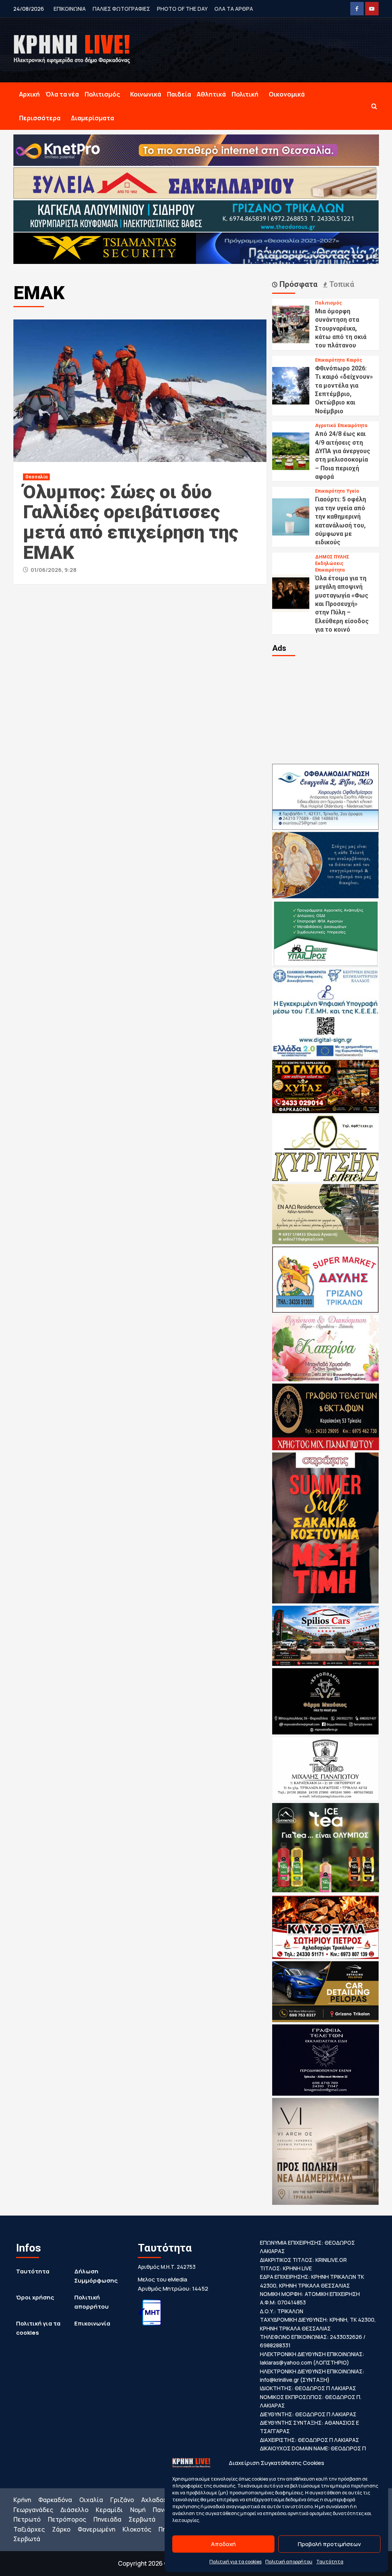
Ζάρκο (61, 2529)
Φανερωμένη (96, 2529)
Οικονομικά (287, 94)
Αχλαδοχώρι (160, 2500)
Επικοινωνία (92, 2323)
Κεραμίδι (109, 2510)
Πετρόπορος (67, 2519)
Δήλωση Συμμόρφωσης (96, 2276)
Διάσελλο (74, 2510)
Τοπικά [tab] (341, 284)
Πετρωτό (27, 2519)
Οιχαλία (91, 2500)
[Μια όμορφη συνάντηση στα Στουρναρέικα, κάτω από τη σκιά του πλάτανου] (291, 324)
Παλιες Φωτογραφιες (121, 9)
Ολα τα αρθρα (234, 9)
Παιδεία (179, 94)
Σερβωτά (142, 2519)
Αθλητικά (211, 94)
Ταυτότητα (330, 2562)
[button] (374, 106)
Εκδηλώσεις (329, 563)
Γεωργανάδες (33, 2510)
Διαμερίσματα (92, 118)
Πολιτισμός (102, 94)
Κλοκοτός (137, 2529)
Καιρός (354, 360)
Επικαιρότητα (330, 360)
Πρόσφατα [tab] (297, 284)
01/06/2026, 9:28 (54, 570)
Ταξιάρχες (29, 2529)
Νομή (138, 2510)
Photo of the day (182, 9)
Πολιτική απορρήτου (289, 2562)
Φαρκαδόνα (55, 2500)
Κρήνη (22, 2500)
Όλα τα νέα (62, 94)
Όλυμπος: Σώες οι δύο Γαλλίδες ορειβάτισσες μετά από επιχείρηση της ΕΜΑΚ (131, 522)
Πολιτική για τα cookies (235, 2562)
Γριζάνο (122, 2500)
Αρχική (29, 94)
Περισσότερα (40, 118)
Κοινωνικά (146, 94)
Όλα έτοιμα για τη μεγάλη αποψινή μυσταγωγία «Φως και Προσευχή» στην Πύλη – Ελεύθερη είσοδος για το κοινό (342, 604)
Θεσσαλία (36, 477)
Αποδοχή (223, 2544)
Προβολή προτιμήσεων (329, 2544)
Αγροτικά (325, 426)
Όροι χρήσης (35, 2297)
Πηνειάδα (107, 2519)
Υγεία (353, 491)
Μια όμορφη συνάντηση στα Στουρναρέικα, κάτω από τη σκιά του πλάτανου (341, 328)
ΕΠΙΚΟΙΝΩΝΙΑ (70, 9)
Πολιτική (245, 94)
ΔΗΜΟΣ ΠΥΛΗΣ (332, 557)
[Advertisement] (326, 709)
